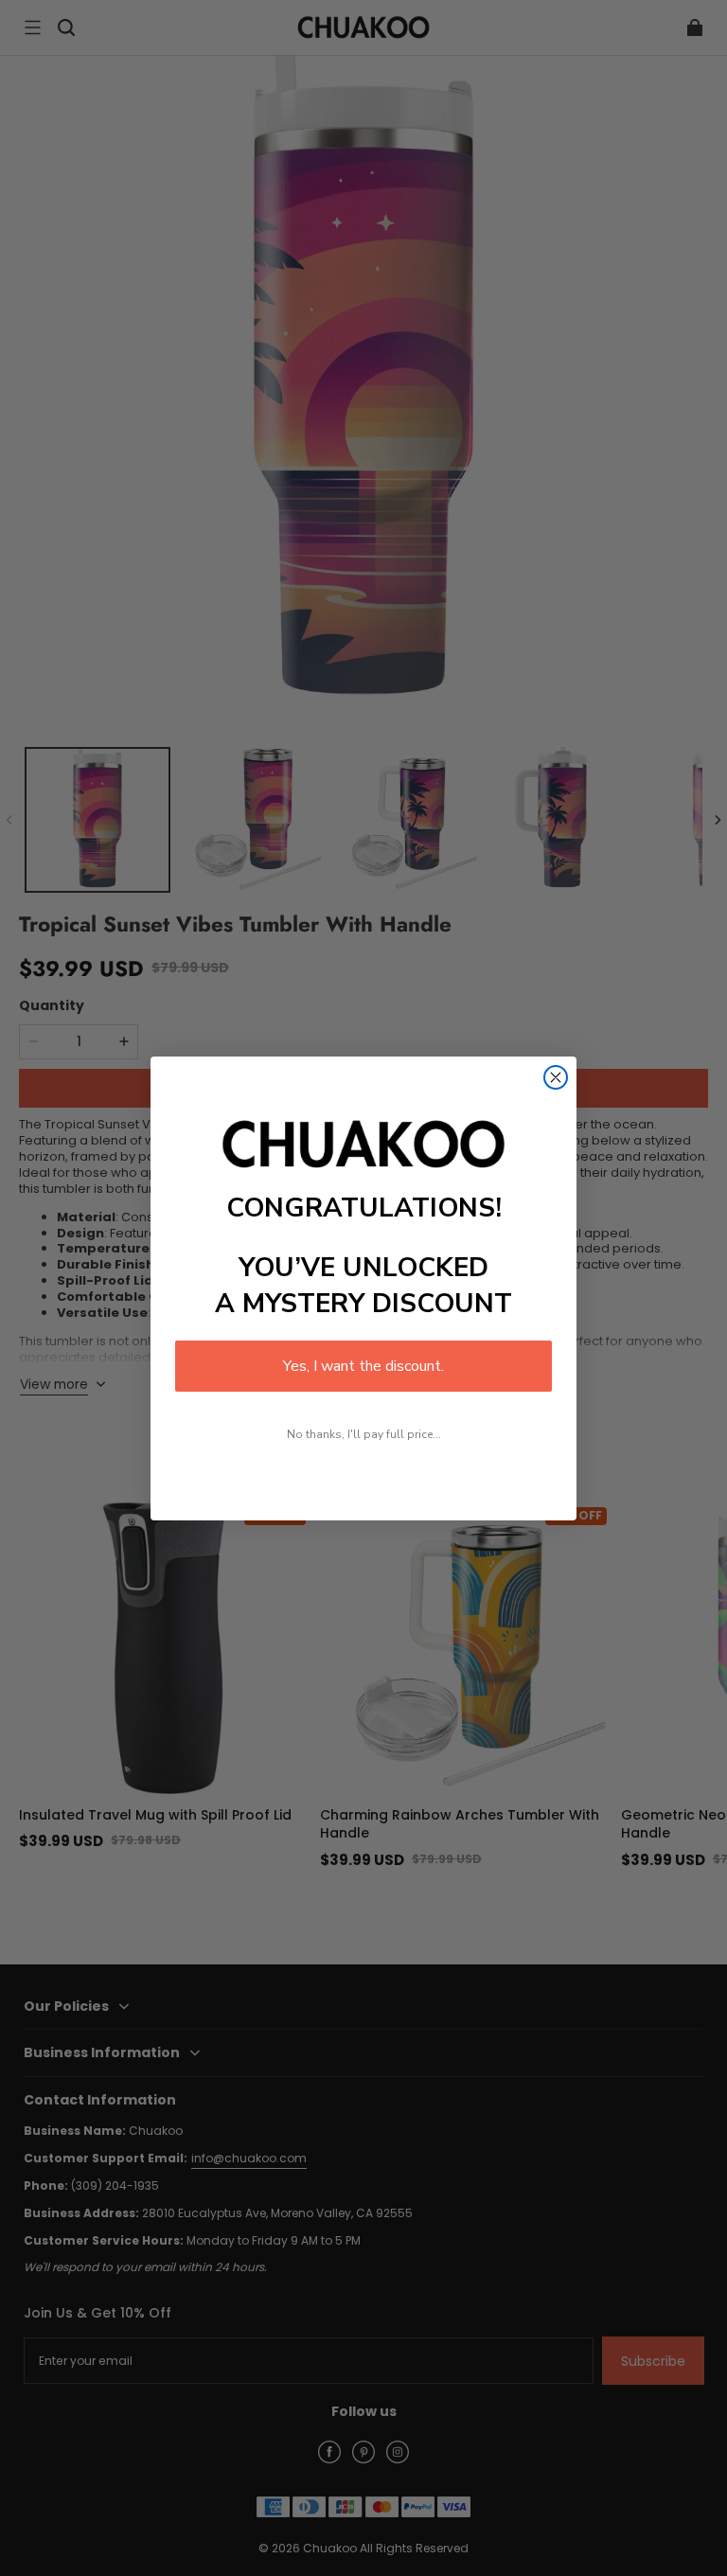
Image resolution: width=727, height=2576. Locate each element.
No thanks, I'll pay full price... (364, 1434)
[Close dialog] (556, 1077)
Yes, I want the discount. (363, 1366)
